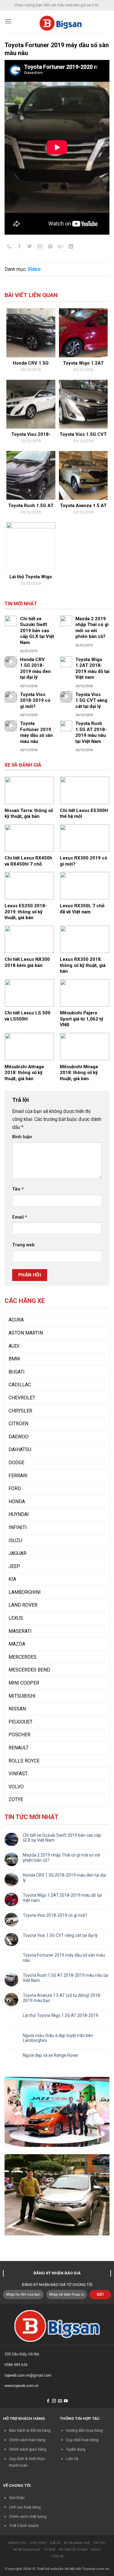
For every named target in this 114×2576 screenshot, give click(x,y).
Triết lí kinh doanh (24, 2526)
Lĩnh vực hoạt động (25, 2507)
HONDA (17, 1501)
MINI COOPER (24, 1683)
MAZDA (17, 1644)
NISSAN (17, 1709)
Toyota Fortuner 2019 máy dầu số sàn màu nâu (64, 1958)
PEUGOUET (21, 1722)
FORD (15, 1488)
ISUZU (15, 1540)
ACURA (16, 1320)
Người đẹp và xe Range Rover (51, 2055)
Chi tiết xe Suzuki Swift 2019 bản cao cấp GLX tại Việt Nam (62, 1838)
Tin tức (99, 2543)
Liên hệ (72, 2459)
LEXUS (16, 1618)
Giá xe (55, 2543)
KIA (12, 1579)
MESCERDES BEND (29, 1670)
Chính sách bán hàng (27, 2440)
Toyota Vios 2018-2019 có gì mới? (55, 1915)
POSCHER (19, 1735)
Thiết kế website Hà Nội (56, 2569)
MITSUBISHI (22, 1696)
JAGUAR (17, 1553)
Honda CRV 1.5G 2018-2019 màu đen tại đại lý (64, 1878)
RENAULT (19, 1748)
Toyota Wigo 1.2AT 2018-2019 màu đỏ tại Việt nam (62, 1898)
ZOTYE (16, 1799)
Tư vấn (50, 2550)
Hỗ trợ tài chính (73, 2550)
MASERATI (20, 1631)
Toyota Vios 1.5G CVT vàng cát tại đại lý (60, 1935)
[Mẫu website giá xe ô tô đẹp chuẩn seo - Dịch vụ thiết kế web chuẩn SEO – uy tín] (61, 21)
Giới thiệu (17, 2498)
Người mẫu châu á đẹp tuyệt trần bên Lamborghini (58, 2038)
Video (34, 269)
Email (20, 1217)
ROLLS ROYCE (24, 1761)
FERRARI (18, 1476)
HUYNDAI (19, 1514)
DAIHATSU (20, 1449)
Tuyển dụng (76, 2449)
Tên (18, 1189)
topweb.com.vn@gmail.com (28, 2375)
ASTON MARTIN (26, 1333)
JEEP (14, 1566)
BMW (14, 1359)
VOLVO (16, 1787)
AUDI (14, 1346)
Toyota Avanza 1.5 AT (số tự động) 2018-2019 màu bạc (62, 1998)
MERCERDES (22, 1657)
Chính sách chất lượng (28, 2517)
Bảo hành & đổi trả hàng (30, 2430)
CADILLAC (20, 1385)
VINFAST (18, 1774)
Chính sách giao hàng (28, 2449)
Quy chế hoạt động (82, 2440)
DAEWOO (19, 1437)
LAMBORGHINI (25, 1592)
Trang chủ (17, 2543)
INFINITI (18, 1527)
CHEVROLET (22, 1398)
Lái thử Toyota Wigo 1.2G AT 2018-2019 (60, 2015)
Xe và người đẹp (27, 2550)
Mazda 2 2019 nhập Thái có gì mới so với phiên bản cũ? (61, 1858)
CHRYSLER (20, 1411)
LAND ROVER (23, 1605)
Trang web (23, 1245)
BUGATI (17, 1372)
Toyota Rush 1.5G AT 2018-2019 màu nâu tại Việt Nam (66, 1978)
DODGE (16, 1463)
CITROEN (18, 1424)
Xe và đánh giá (77, 2543)
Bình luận (22, 1137)
